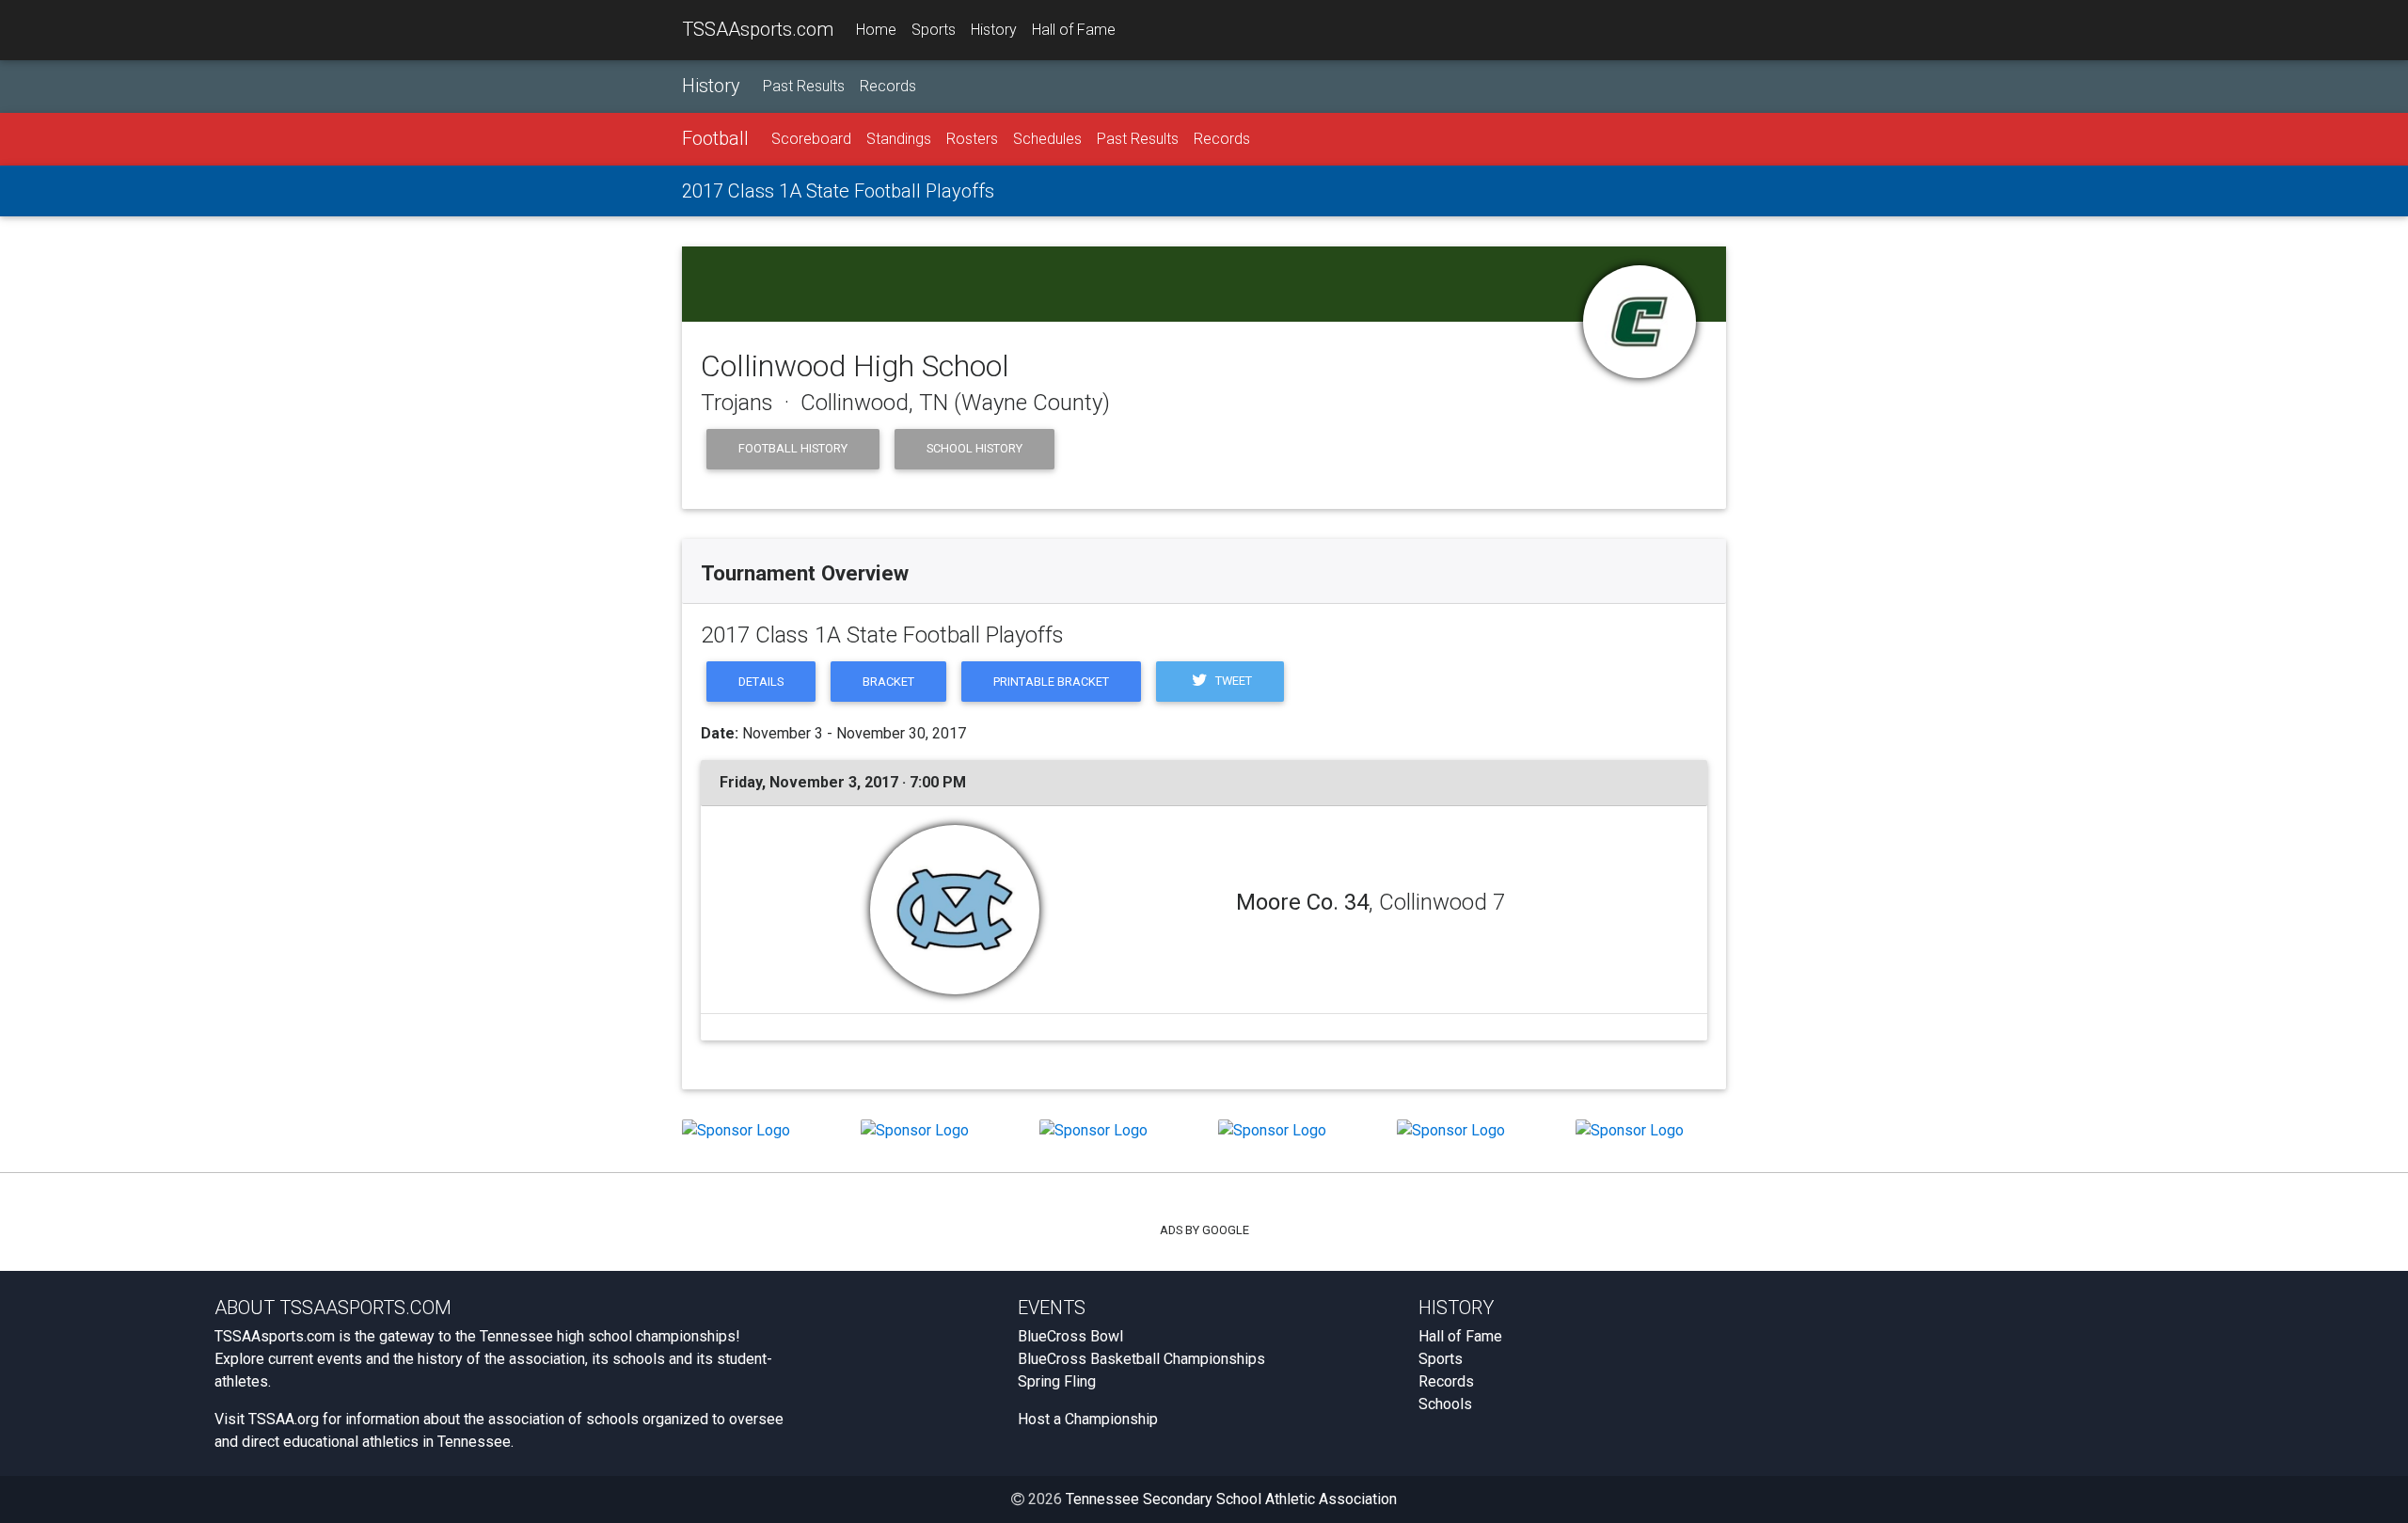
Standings (899, 139)
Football (715, 138)
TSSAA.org (284, 1419)
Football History (793, 448)
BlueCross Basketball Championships (1141, 1359)
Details (761, 682)
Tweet (1232, 681)
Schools (1445, 1404)
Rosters (972, 139)
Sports (934, 30)
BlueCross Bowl (1070, 1336)
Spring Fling (1057, 1381)
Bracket (888, 682)
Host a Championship (1088, 1419)
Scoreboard (811, 139)
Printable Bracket (1051, 682)
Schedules (1047, 139)
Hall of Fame (1074, 30)
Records (888, 86)
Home (876, 30)
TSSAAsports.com (758, 29)
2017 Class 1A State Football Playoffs (838, 191)
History (994, 30)
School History (974, 448)
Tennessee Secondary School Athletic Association (1231, 1499)
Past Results (804, 86)
